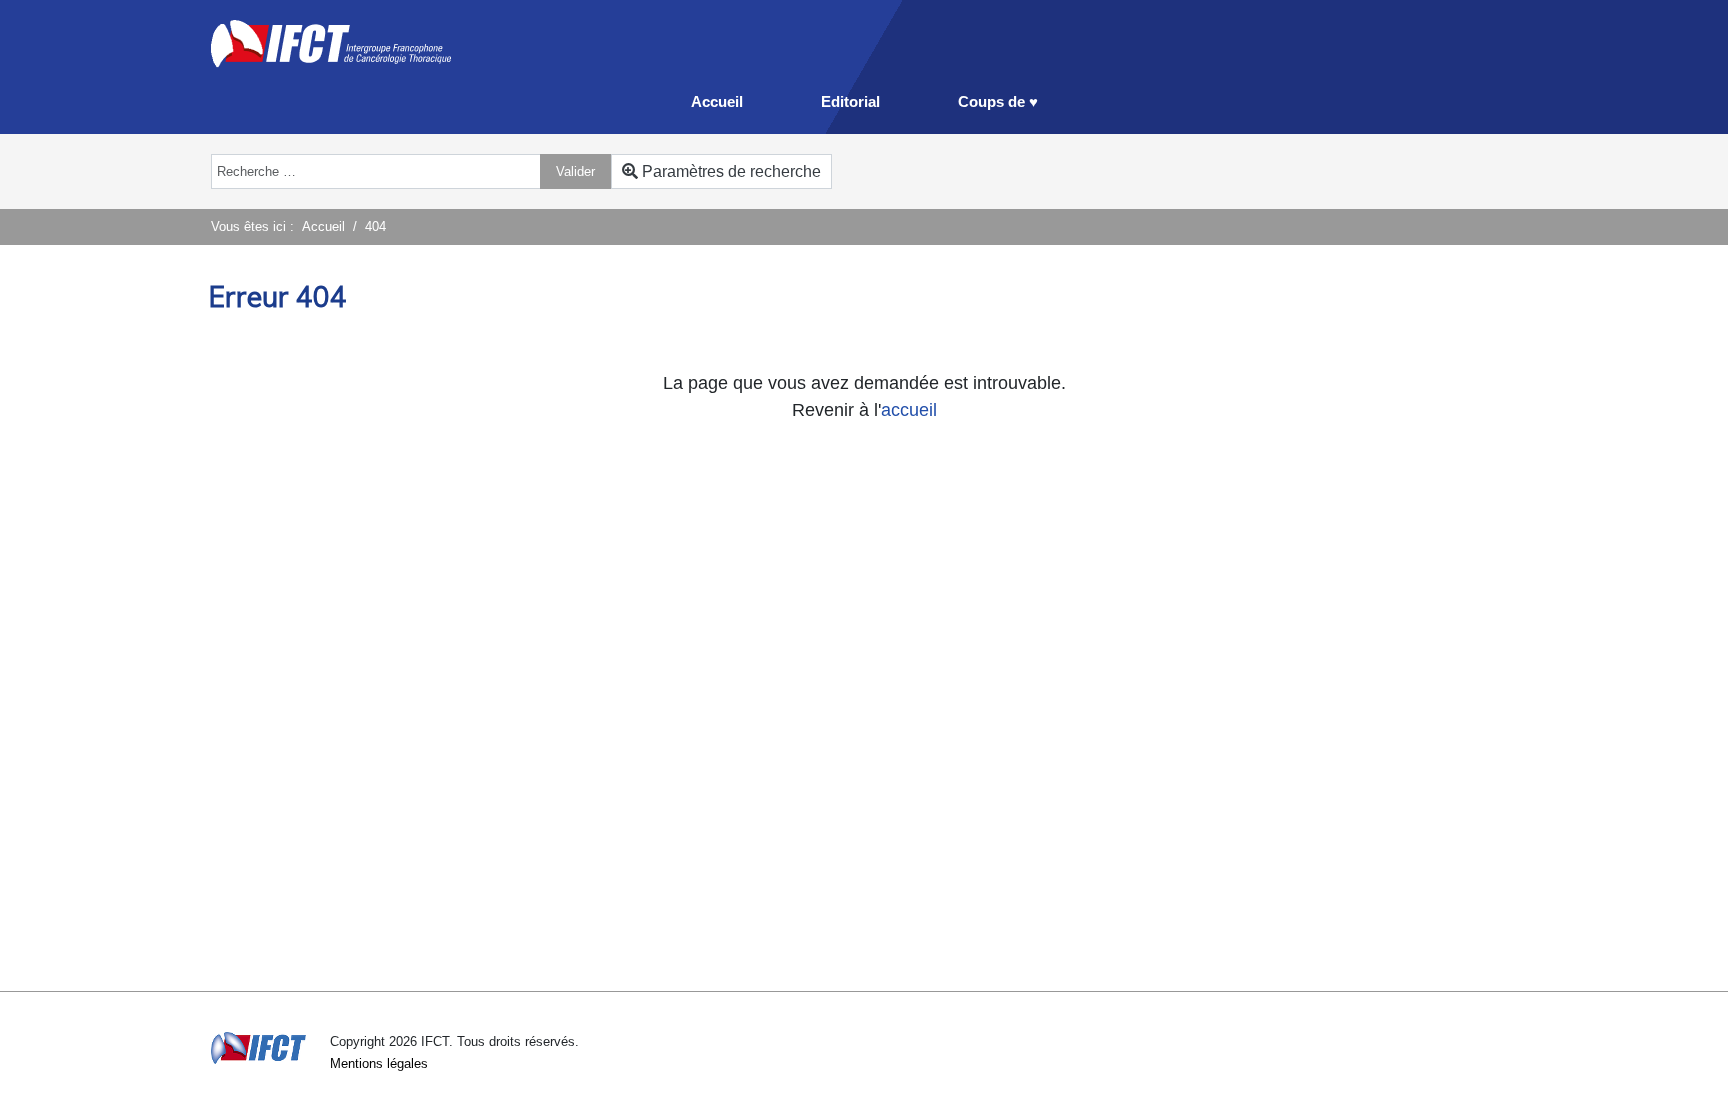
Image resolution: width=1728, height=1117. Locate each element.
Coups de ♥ (998, 101)
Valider (575, 171)
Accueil (717, 101)
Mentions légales (379, 1063)
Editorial (850, 101)
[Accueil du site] (331, 42)
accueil (909, 410)
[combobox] (376, 171)
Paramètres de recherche (729, 171)
